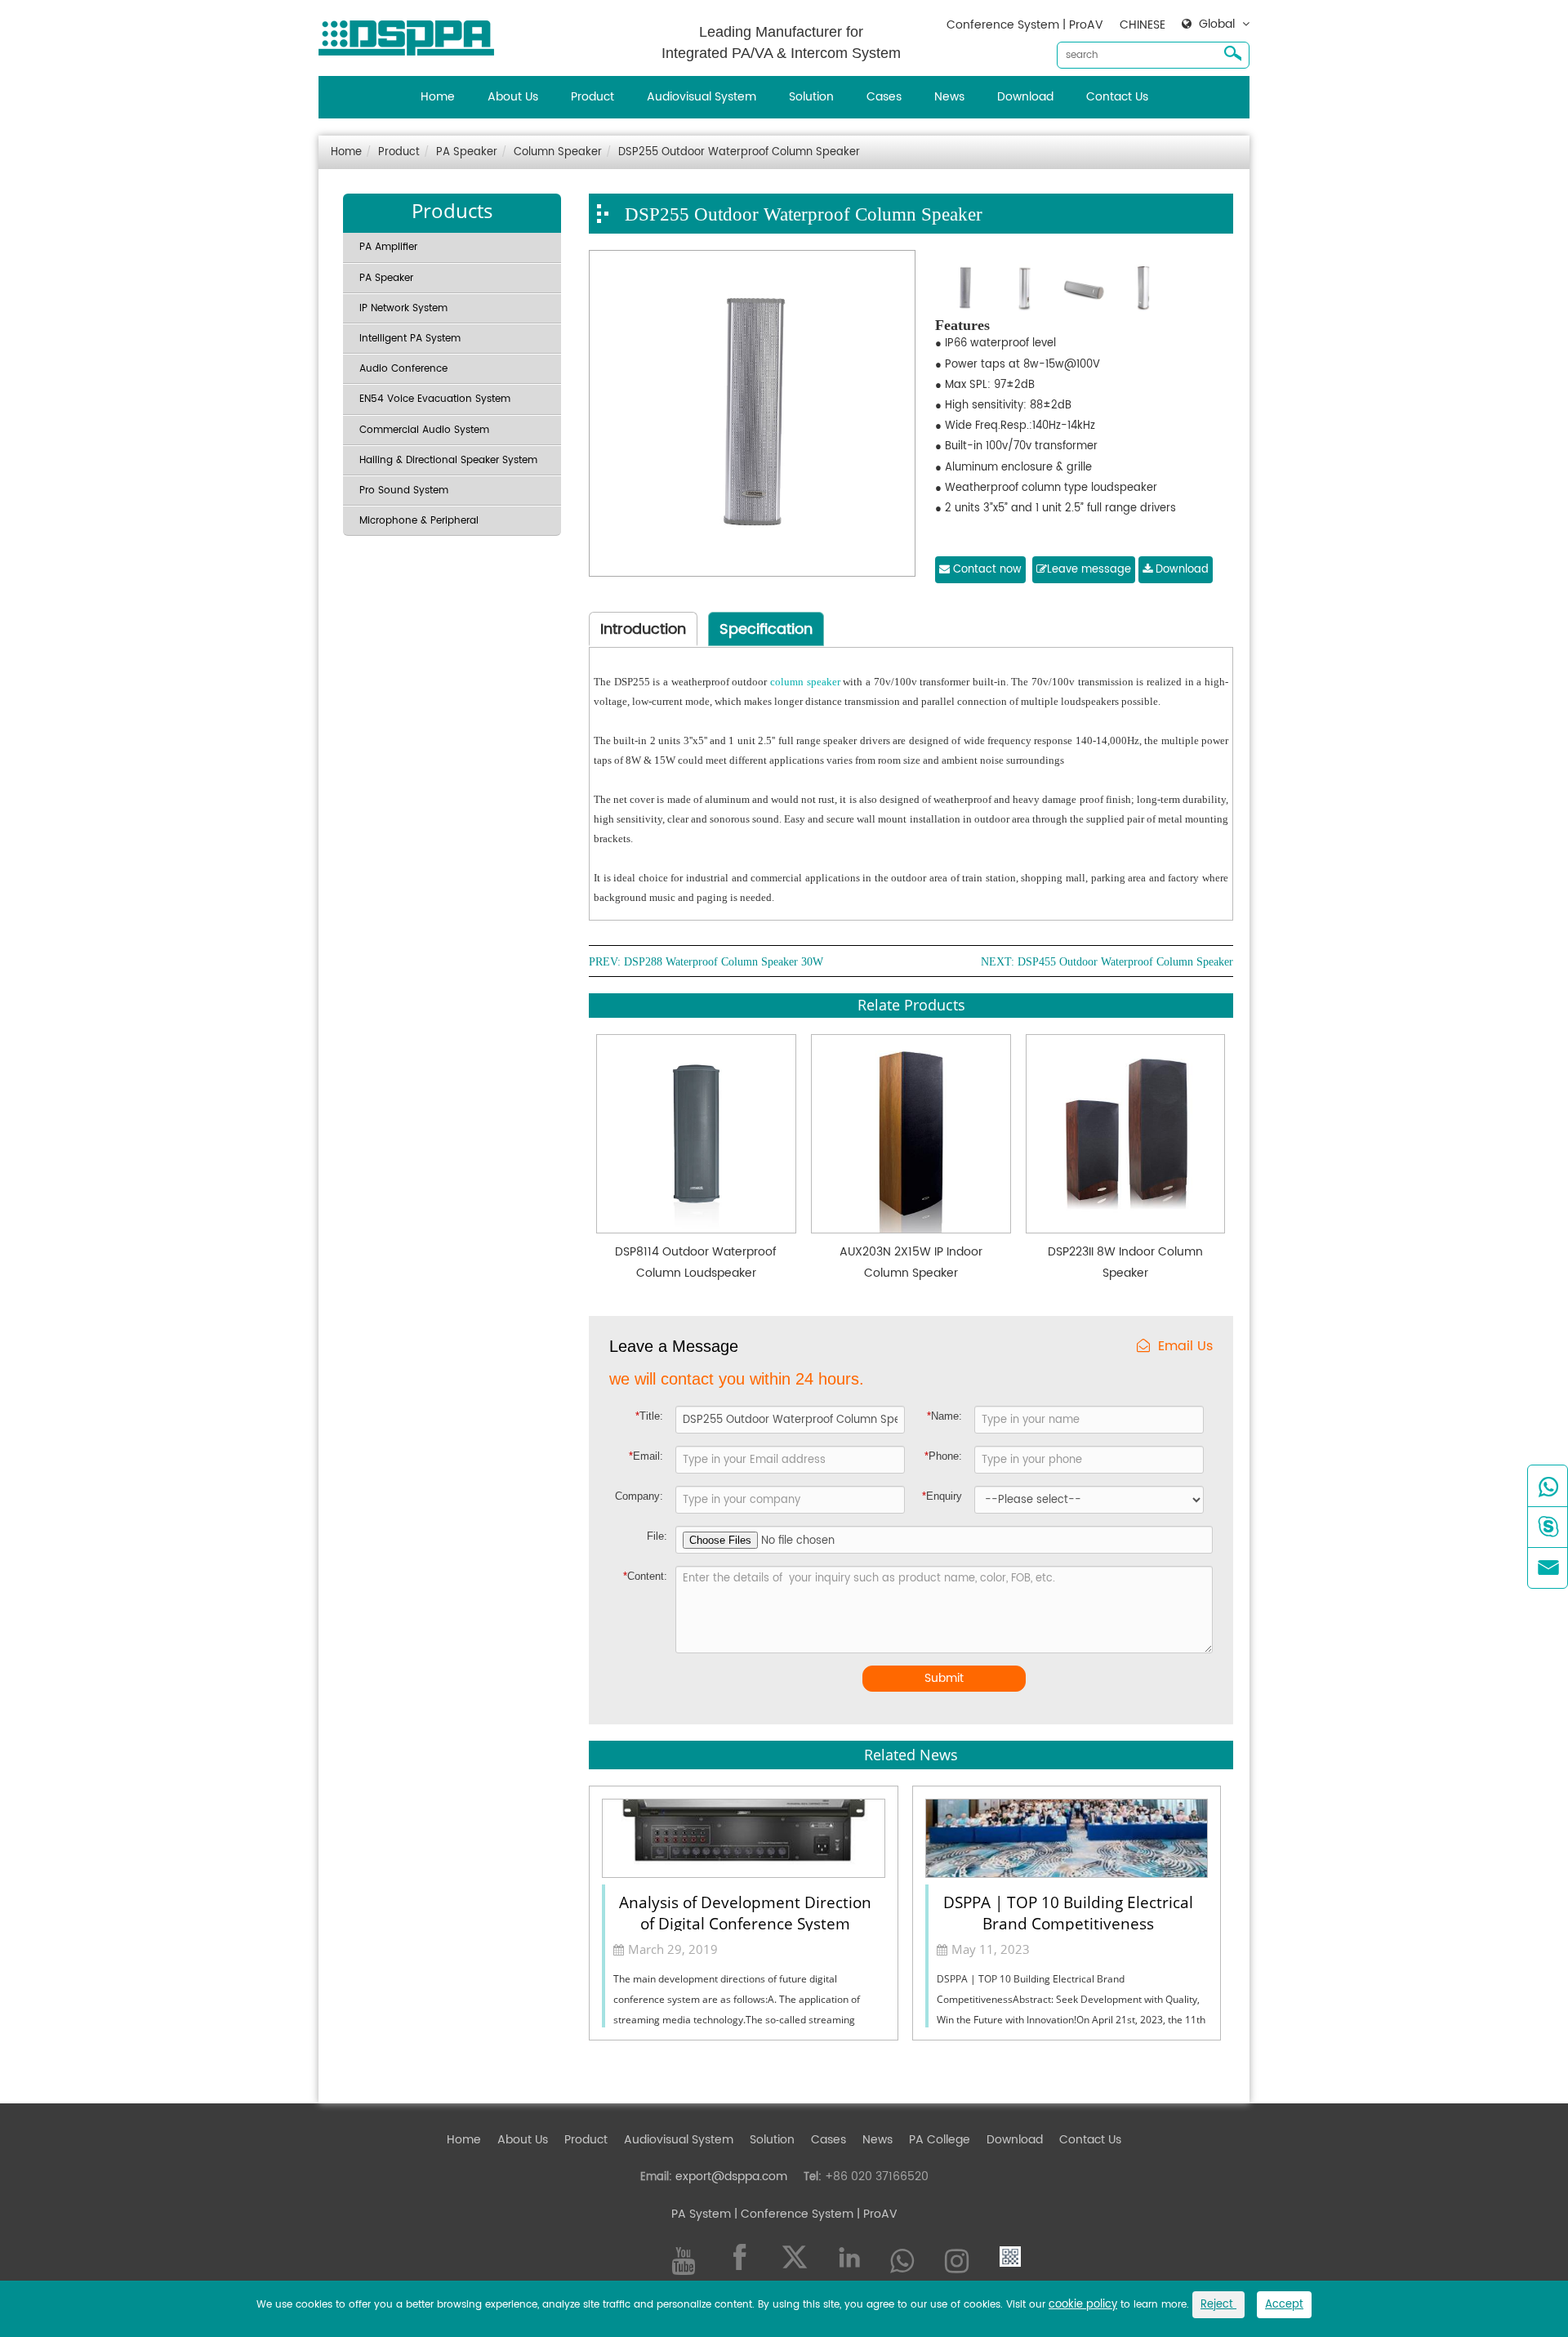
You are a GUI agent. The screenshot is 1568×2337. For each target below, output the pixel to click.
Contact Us (1117, 97)
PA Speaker (467, 152)
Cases (884, 97)
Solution (811, 97)
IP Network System (403, 308)
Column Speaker (558, 152)
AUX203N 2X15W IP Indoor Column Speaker (911, 1262)
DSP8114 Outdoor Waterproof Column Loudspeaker (696, 1262)
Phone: (943, 1456)
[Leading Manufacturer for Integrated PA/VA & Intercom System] (412, 34)
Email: (646, 1456)
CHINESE (1143, 25)
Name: (944, 1416)
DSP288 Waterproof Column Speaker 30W (724, 962)
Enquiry (942, 1496)
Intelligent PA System (410, 339)
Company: (639, 1496)
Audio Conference (403, 369)
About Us (513, 97)
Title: (649, 1416)
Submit (944, 1678)
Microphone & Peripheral (419, 521)
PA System (701, 2214)
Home (438, 97)
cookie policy (1083, 2305)
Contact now (986, 570)
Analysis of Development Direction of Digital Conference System (745, 1911)
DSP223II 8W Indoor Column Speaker (1125, 1262)
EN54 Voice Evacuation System (435, 399)
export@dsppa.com (731, 2176)
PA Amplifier (388, 247)
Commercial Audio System (424, 430)
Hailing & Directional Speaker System (448, 460)
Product (592, 97)
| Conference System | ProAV (814, 2214)
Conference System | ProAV (1025, 25)
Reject (1218, 2305)
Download (1025, 97)
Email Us (1185, 1347)
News (949, 97)
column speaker (805, 682)
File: (657, 1536)
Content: (645, 1576)
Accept (1284, 2305)
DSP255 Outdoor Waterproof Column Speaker (739, 152)
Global (1217, 25)
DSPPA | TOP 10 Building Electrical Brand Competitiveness (1068, 1911)
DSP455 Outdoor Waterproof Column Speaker (1125, 962)
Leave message (1089, 570)
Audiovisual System (702, 97)
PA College (940, 2140)
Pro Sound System (404, 491)
